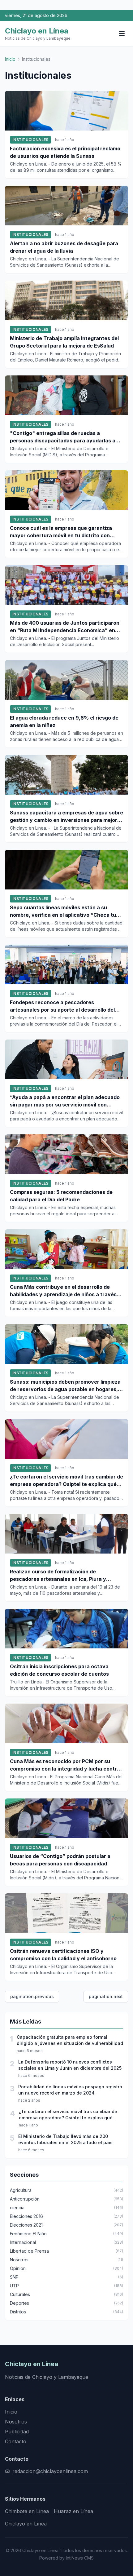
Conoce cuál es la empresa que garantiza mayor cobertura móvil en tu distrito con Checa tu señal (61, 532)
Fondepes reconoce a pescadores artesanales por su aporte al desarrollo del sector (62, 1006)
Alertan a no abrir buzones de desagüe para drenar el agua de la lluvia (64, 247)
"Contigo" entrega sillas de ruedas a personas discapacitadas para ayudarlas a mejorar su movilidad (63, 437)
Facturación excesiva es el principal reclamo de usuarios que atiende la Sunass (65, 152)
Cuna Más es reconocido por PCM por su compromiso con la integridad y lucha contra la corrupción (65, 1765)
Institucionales (30, 140)
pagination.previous (32, 1996)
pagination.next (106, 1996)
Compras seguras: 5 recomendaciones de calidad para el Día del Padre (61, 1196)
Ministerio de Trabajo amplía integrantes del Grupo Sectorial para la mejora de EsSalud (64, 342)
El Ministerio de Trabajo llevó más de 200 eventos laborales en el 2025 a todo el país (65, 2139)
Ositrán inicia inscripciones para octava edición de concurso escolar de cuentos (59, 1670)
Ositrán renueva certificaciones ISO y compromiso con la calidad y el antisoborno (63, 1955)
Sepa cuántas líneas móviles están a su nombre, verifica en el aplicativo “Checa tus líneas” (64, 911)
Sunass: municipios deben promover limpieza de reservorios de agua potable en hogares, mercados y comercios (65, 1386)
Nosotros (16, 2422)
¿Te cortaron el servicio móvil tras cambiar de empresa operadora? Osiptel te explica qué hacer (66, 1481)
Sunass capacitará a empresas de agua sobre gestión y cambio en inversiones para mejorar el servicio (66, 817)
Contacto (16, 2441)
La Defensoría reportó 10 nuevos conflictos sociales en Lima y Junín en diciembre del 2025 (70, 2065)
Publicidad (17, 2432)
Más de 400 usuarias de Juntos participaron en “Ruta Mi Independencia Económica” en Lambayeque (65, 627)
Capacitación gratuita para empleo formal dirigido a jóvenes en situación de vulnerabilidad (70, 2040)
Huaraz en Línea (73, 2511)
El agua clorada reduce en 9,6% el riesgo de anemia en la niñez (64, 721)
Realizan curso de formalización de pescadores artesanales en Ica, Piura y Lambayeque (58, 1576)
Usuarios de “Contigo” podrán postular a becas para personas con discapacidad (60, 1860)
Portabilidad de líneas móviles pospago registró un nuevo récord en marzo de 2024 (70, 2090)
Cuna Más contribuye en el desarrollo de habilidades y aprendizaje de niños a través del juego (63, 1291)
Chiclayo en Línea (26, 2524)
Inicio (10, 59)
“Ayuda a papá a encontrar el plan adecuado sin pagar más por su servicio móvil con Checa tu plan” (65, 1101)
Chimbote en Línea (27, 2511)
